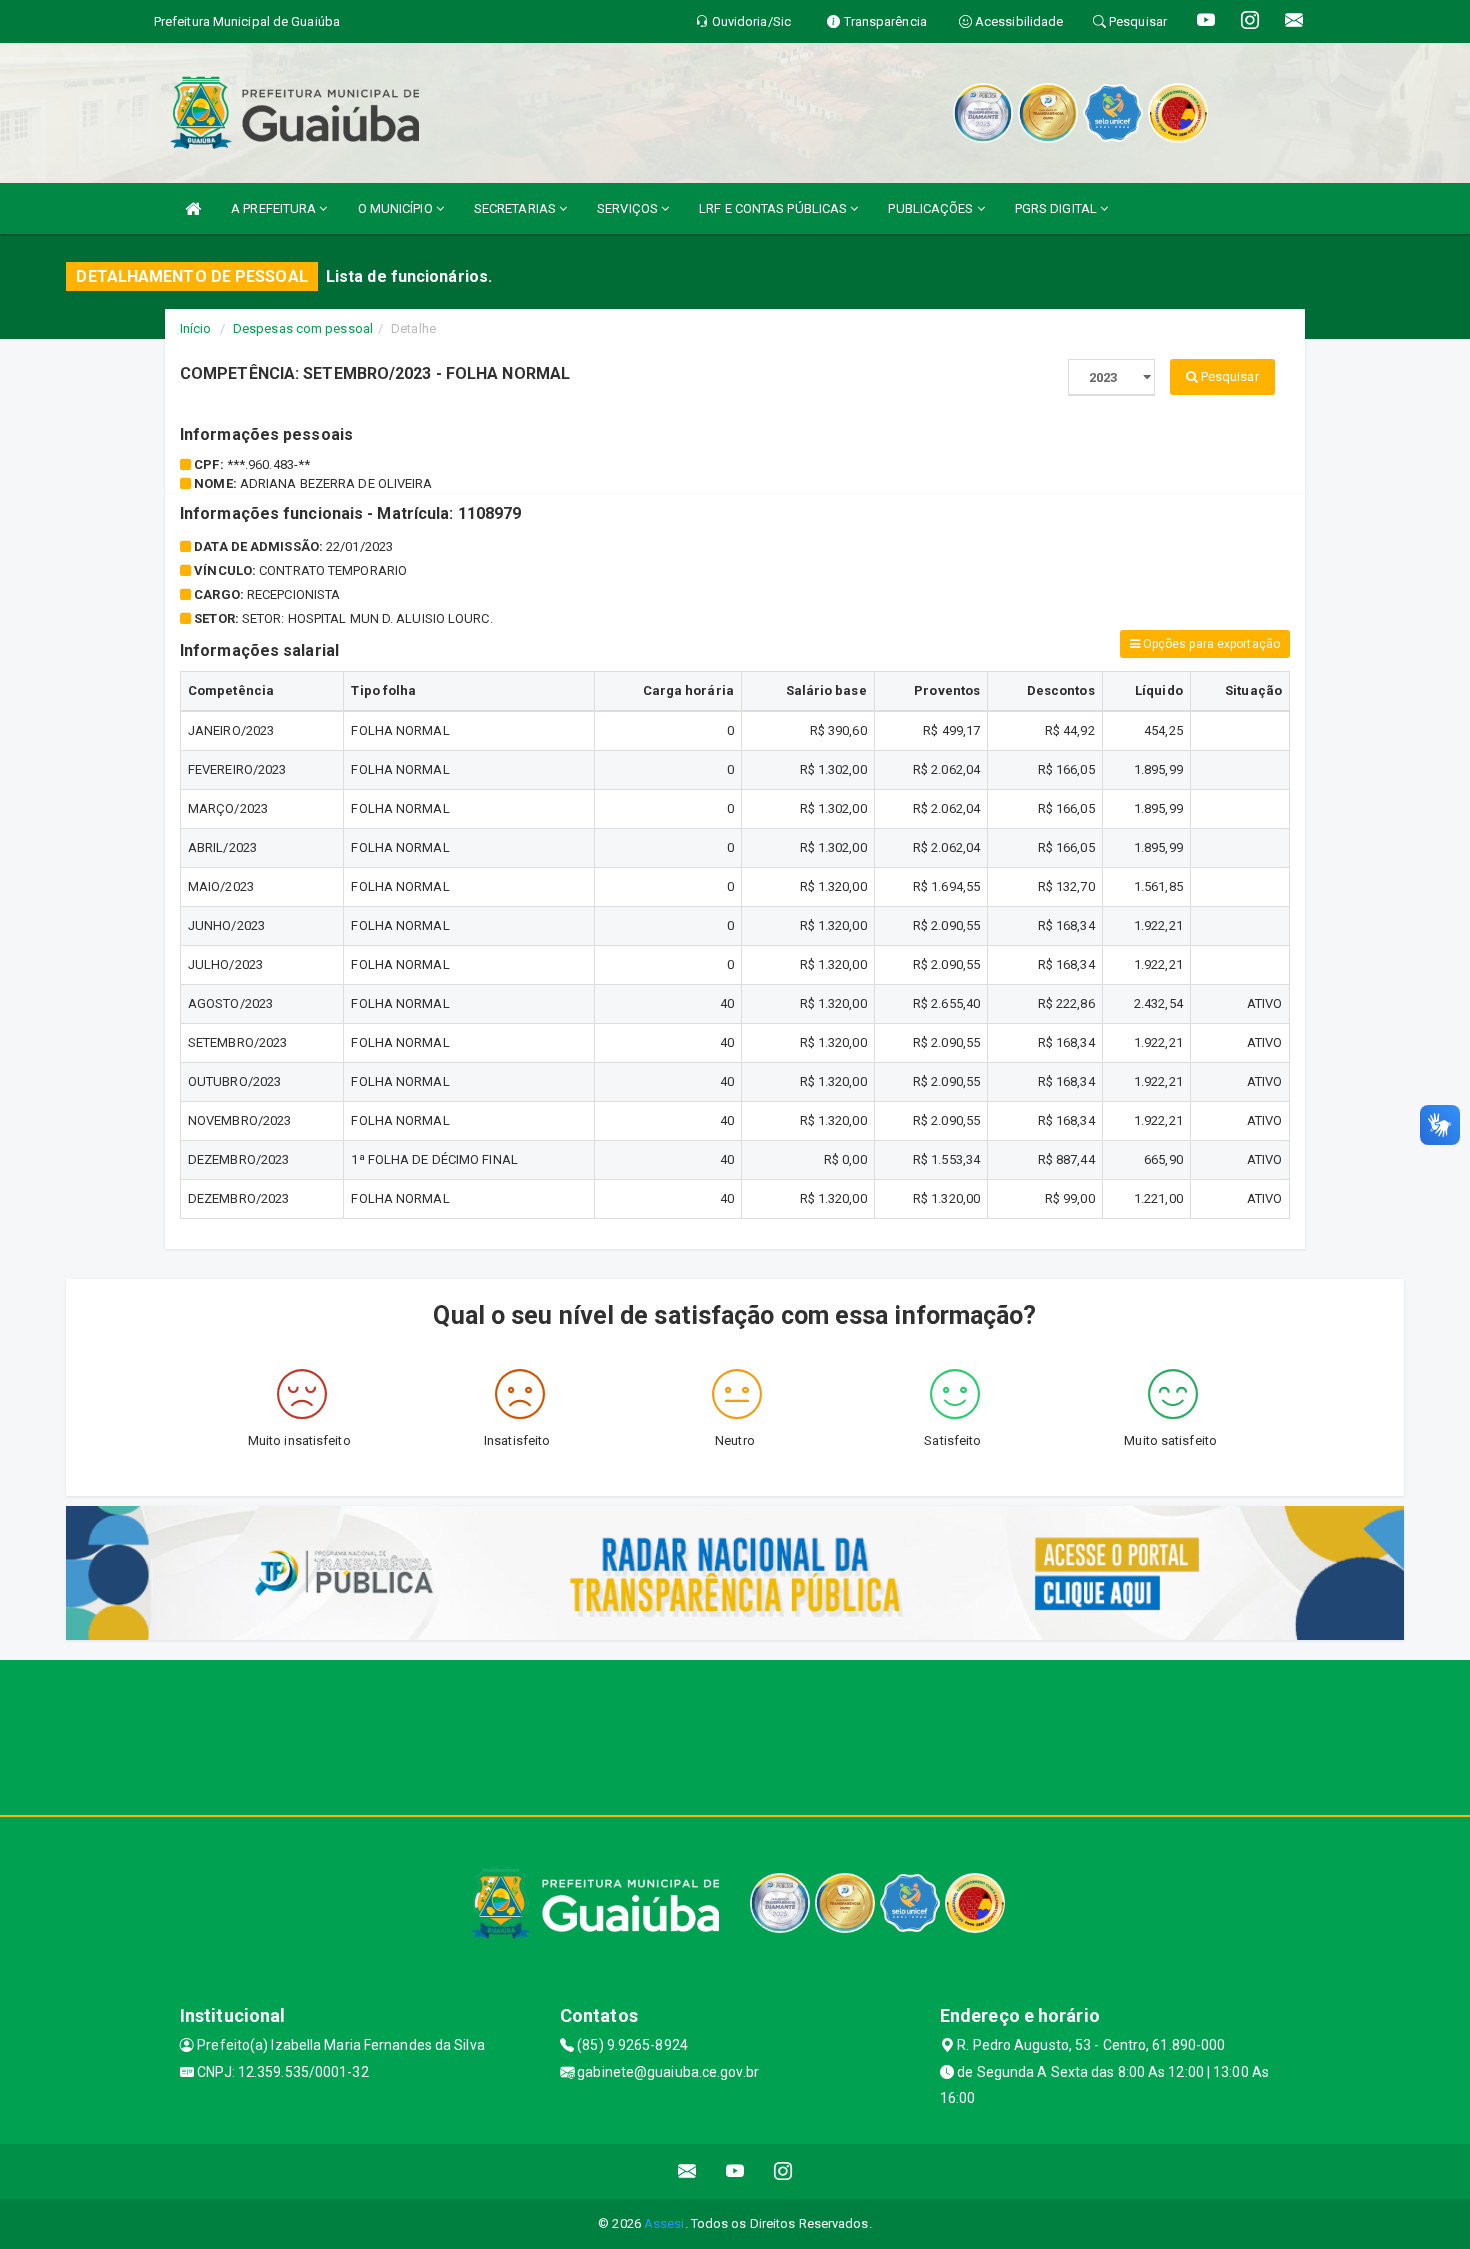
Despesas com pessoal (303, 328)
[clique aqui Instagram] (783, 2171)
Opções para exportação (1210, 644)
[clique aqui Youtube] (735, 2171)
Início (196, 328)
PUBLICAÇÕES (932, 208)
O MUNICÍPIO (397, 208)
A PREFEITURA (275, 208)
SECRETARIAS (516, 208)
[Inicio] (193, 208)
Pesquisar (1228, 376)
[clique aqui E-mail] (687, 2171)
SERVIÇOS (629, 208)
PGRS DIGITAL (1057, 208)
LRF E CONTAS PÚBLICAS (774, 208)
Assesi (664, 2223)
